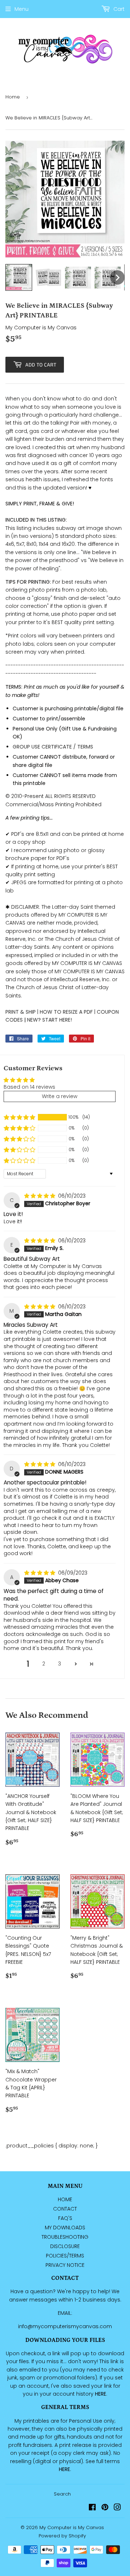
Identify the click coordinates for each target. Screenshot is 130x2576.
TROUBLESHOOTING (65, 2237)
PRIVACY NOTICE (65, 2265)
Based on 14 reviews (29, 1087)
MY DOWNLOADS (65, 2228)
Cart (118, 9)
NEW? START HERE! (49, 1020)
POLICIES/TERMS (65, 2256)
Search (62, 2494)
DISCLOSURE (65, 2246)
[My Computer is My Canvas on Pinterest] (105, 2508)
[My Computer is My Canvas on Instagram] (117, 2508)
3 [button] (60, 1664)
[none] (19, 277)
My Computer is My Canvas (72, 2527)
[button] (19, 1117)
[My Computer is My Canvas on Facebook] (92, 2508)
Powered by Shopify (62, 2536)
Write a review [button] (60, 1096)
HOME (65, 2199)
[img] (40, 1196)
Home (13, 97)
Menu (21, 9)
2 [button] (44, 1664)
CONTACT (65, 2209)
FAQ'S (65, 2218)
